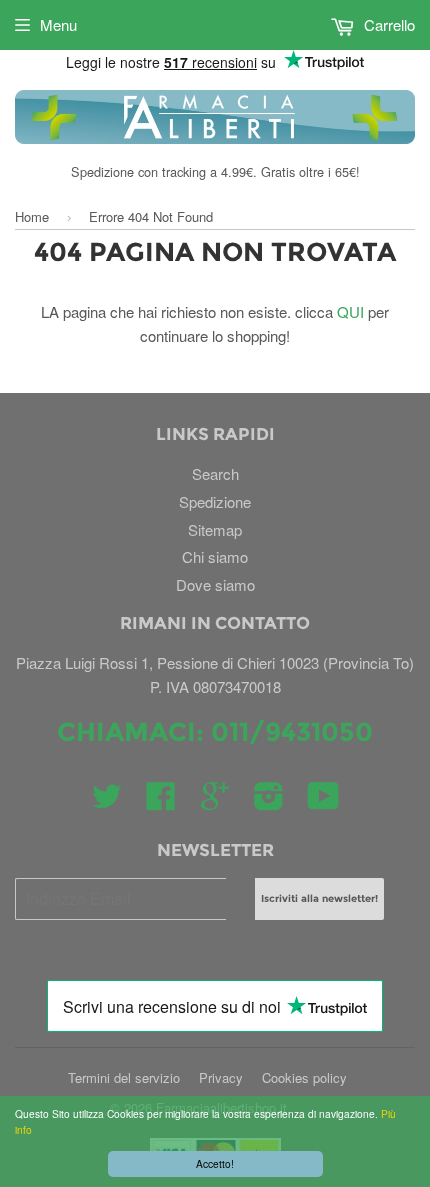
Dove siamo (215, 584)
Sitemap (215, 529)
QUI (350, 311)
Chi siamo (215, 556)
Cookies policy (304, 1077)
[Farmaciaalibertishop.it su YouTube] (323, 801)
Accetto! (215, 1163)
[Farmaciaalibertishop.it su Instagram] (269, 801)
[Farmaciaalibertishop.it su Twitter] (107, 801)
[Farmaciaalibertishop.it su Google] (215, 801)
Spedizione (215, 501)
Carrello (387, 24)
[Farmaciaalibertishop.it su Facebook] (161, 801)
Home (32, 216)
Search (215, 473)
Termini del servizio (124, 1077)
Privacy (221, 1077)
